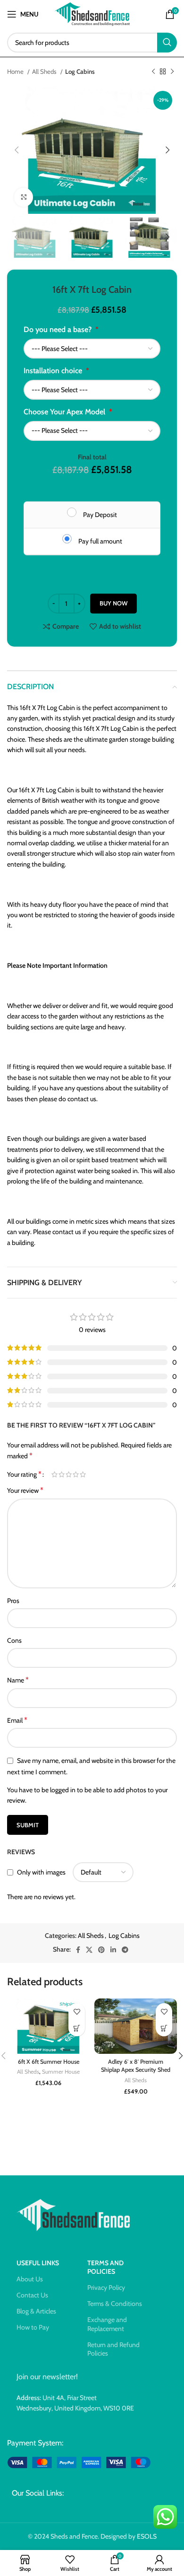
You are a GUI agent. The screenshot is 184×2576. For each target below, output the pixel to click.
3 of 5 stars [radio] (69, 1474)
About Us (30, 2279)
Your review (25, 1490)
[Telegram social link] (125, 1950)
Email (17, 1720)
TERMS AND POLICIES (105, 2267)
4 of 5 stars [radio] (76, 1474)
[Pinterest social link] (101, 1950)
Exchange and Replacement (107, 2324)
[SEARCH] (167, 43)
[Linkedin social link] (113, 1950)
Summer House (61, 2072)
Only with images (41, 1872)
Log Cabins (80, 71)
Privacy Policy (106, 2287)
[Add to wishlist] (77, 2011)
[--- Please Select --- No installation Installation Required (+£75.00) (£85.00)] (92, 390)
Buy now (113, 603)
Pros (13, 1601)
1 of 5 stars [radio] (54, 1474)
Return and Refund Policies (113, 2349)
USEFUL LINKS (38, 2263)
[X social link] (89, 1950)
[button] (77, 2028)
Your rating (24, 1474)
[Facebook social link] (78, 1950)
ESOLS (147, 2536)
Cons (14, 1640)
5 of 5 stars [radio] (83, 1474)
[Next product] (172, 72)
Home (16, 71)
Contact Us (32, 2295)
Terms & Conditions (115, 2304)
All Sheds (45, 71)
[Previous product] (153, 72)
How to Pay (33, 2327)
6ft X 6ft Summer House (49, 2062)
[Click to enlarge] (24, 197)
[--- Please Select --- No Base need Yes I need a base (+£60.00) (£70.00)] (92, 349)
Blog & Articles (36, 2311)
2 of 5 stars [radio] (62, 1474)
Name (18, 1680)
